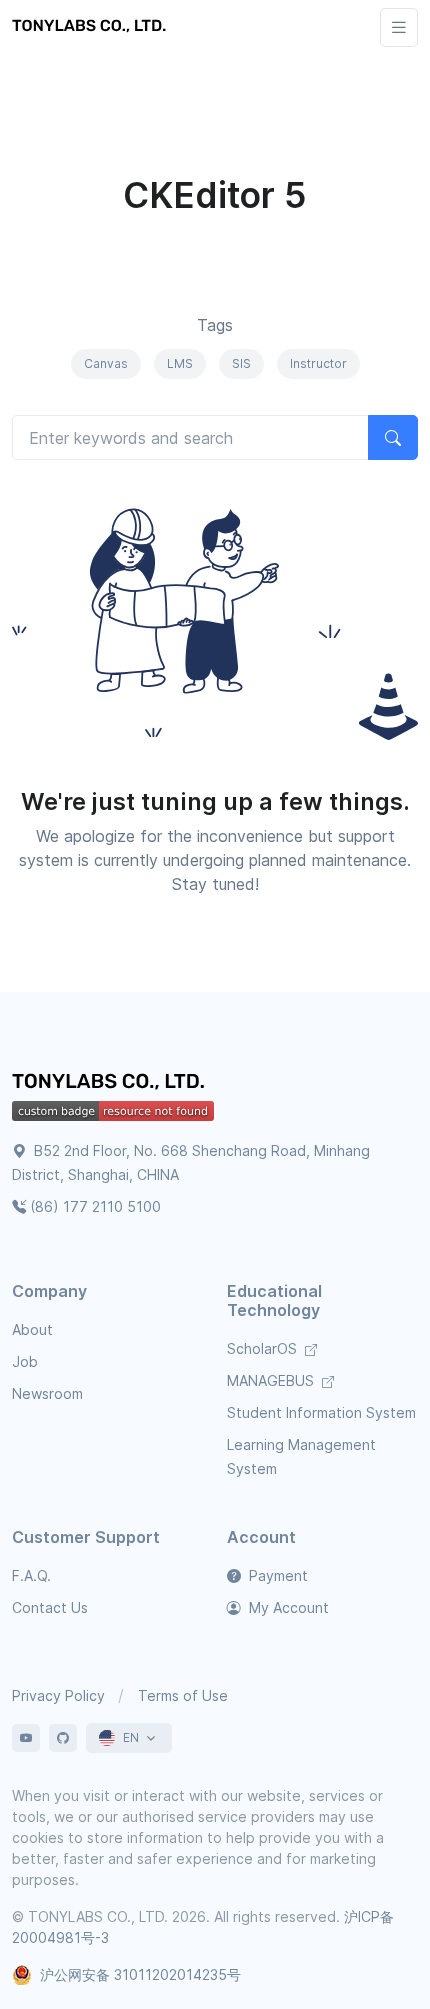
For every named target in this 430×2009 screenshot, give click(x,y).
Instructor (318, 363)
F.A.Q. (31, 1575)
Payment (276, 1575)
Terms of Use (183, 1695)
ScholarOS (264, 1348)
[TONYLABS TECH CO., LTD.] (92, 27)
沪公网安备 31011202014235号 (140, 1974)
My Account (287, 1607)
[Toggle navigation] (399, 27)
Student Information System (321, 1412)
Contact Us (50, 1607)
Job (25, 1361)
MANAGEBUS (272, 1380)
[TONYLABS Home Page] (112, 1084)
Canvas (106, 363)
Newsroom (47, 1393)
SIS (241, 363)
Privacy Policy (58, 1695)
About (32, 1329)
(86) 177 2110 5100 (95, 1206)
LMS (180, 363)
